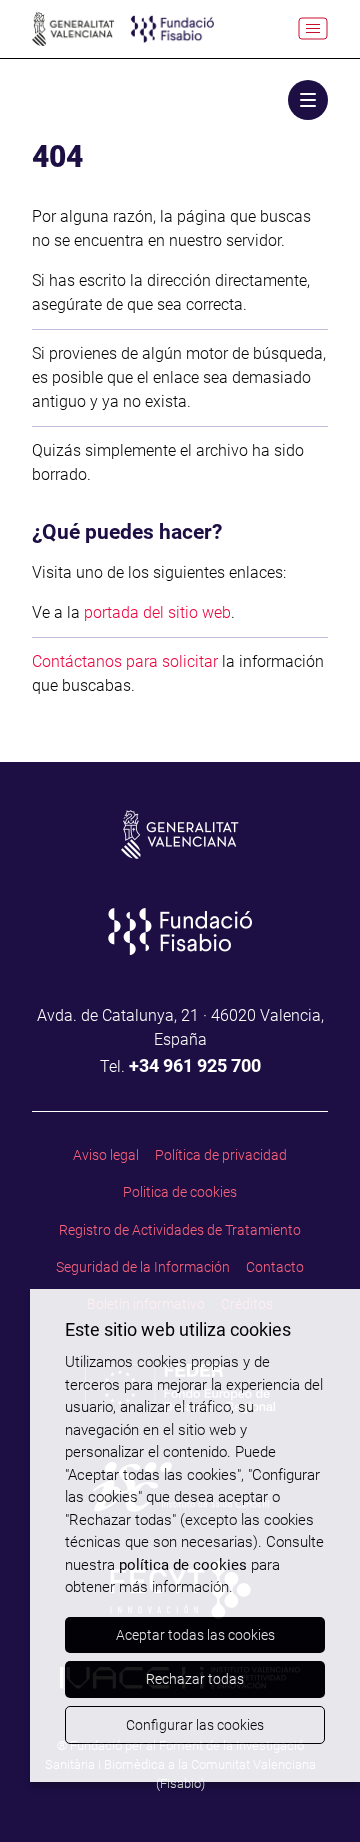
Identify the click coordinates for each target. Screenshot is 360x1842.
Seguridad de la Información (143, 1267)
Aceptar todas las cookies (195, 1635)
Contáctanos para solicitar (125, 661)
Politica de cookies (180, 1192)
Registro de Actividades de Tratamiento (180, 1230)
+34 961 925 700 (195, 1065)
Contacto (275, 1267)
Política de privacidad (221, 1155)
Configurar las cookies (195, 1725)
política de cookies (183, 1565)
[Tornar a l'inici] (312, 1794)
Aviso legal (106, 1155)
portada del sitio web (157, 612)
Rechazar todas (195, 1679)
